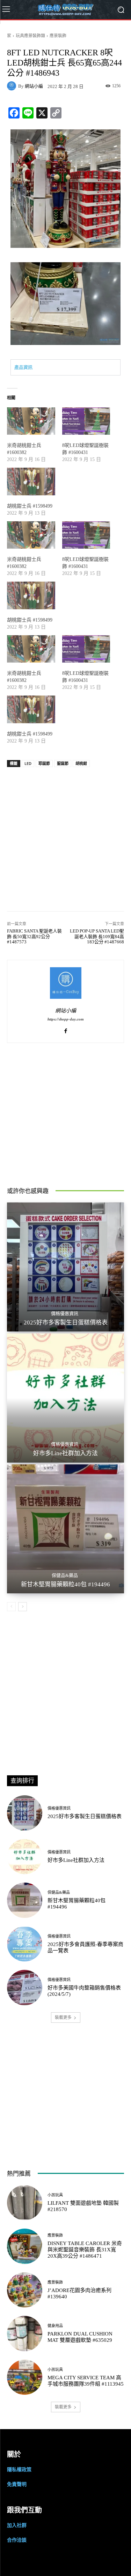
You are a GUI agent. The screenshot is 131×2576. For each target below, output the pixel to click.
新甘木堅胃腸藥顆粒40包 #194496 (65, 1584)
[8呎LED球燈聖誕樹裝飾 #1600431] (86, 421)
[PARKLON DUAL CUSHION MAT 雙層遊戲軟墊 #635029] (25, 2334)
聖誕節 (63, 763)
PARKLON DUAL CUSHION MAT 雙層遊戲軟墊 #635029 (80, 2337)
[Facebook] (65, 1029)
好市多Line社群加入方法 (65, 1453)
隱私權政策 (19, 2469)
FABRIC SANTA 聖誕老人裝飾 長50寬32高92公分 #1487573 (34, 936)
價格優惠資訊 (65, 1313)
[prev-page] (11, 1607)
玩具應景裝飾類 (30, 36)
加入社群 (17, 2525)
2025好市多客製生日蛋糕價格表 (66, 1323)
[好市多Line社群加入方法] (65, 1398)
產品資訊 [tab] (23, 367)
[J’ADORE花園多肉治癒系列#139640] (25, 2290)
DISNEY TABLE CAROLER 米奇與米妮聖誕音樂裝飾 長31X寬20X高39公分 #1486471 (85, 2250)
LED (28, 763)
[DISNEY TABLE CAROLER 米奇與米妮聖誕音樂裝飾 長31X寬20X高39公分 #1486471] (25, 2246)
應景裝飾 (58, 36)
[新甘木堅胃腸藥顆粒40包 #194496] (65, 1529)
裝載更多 (63, 2017)
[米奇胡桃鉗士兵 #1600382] (31, 421)
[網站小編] (13, 86)
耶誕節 (44, 763)
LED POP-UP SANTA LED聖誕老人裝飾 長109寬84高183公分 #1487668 (97, 936)
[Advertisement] (65, 836)
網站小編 (34, 86)
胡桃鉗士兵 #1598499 (30, 506)
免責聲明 (17, 2484)
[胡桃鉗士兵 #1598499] (31, 482)
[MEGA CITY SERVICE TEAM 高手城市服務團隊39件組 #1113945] (25, 2377)
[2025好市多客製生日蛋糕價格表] (65, 1267)
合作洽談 (17, 2540)
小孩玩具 (55, 2195)
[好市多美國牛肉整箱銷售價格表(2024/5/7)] (25, 1988)
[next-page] (23, 1607)
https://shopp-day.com (66, 1019)
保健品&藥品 (65, 1575)
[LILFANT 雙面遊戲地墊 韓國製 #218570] (25, 2203)
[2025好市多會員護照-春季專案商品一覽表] (25, 1944)
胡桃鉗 (81, 763)
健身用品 (55, 2326)
